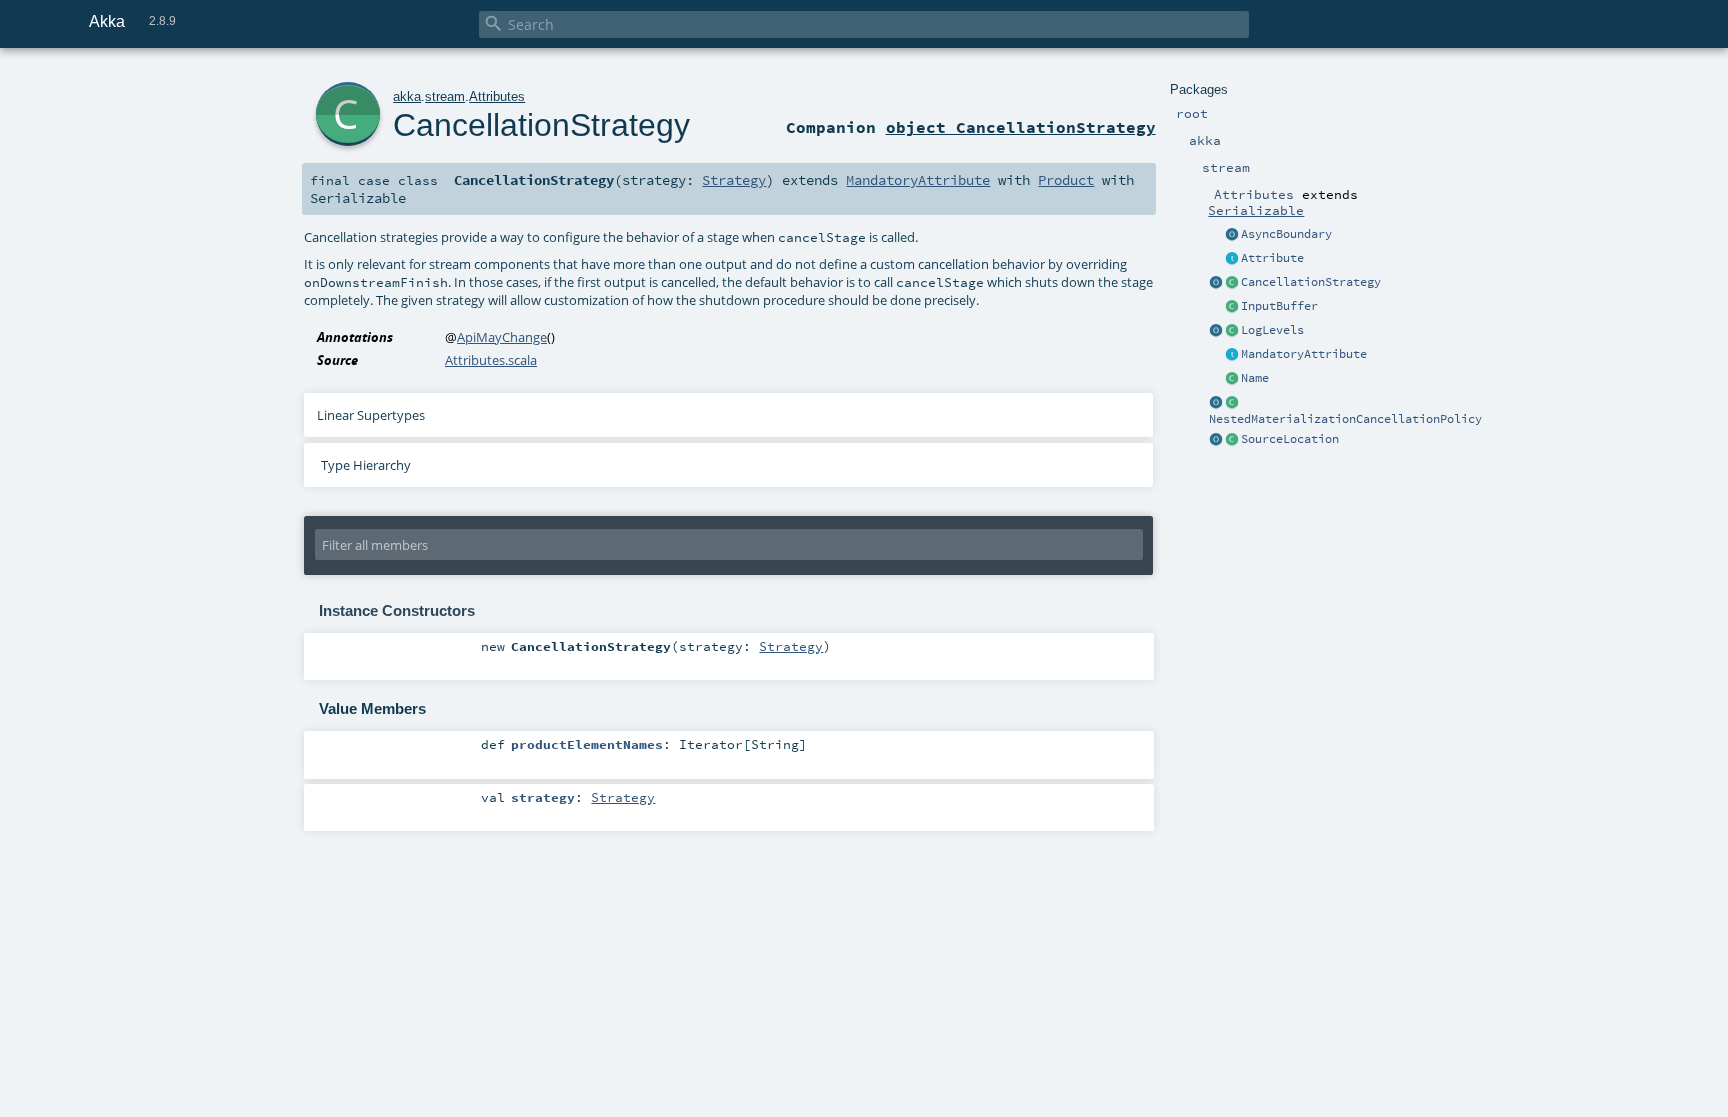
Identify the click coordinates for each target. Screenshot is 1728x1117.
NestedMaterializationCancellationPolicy (1345, 419)
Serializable (1256, 210)
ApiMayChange (502, 337)
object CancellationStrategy (1021, 127)
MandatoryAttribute (1304, 354)
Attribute (1272, 258)
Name (1255, 378)
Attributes (497, 96)
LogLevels (1272, 330)
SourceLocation (1290, 439)
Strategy (734, 180)
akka (407, 96)
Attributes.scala (491, 360)
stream (445, 96)
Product (1066, 180)
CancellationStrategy (1311, 282)
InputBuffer (1279, 306)
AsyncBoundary (1286, 234)
